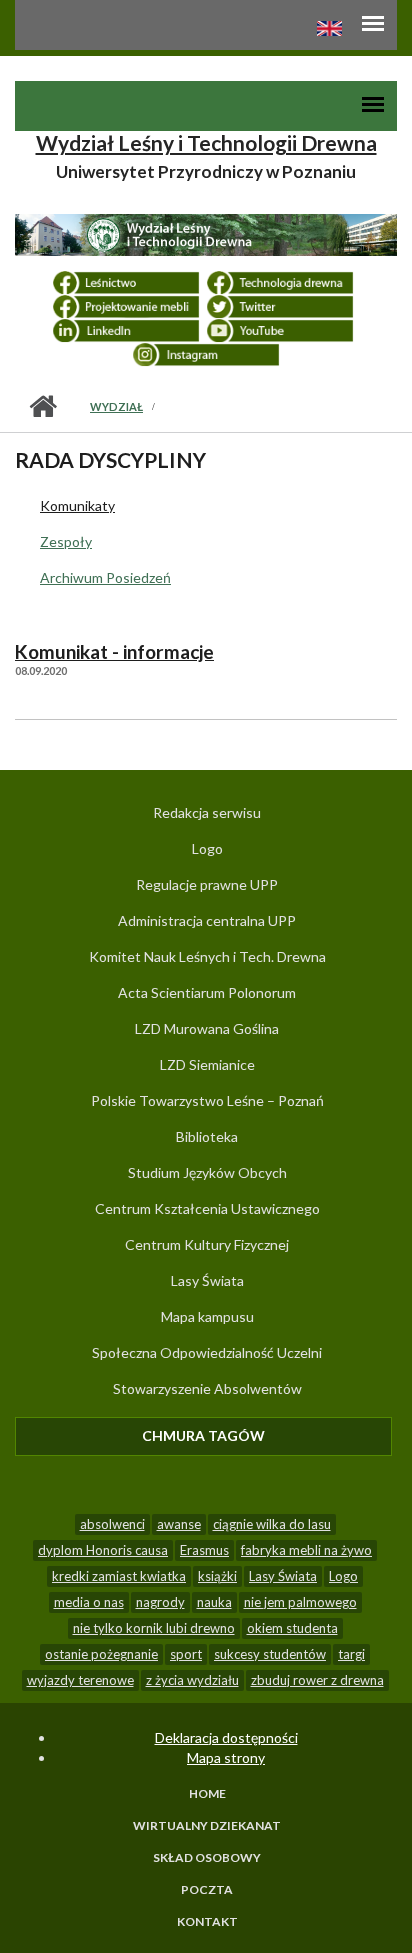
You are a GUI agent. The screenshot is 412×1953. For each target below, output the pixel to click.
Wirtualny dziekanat (207, 1826)
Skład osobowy (207, 1858)
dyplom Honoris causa (103, 1550)
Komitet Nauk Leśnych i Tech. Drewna (207, 956)
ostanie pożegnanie (101, 1654)
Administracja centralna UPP (207, 920)
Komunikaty (77, 505)
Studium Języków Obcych (207, 1172)
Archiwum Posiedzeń (105, 577)
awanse (179, 1524)
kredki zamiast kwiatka (119, 1576)
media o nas (89, 1602)
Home (207, 1794)
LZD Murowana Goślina (207, 1028)
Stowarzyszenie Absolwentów (207, 1388)
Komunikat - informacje (114, 652)
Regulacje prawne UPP (207, 884)
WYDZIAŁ (116, 406)
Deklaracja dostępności (226, 1737)
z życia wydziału (192, 1680)
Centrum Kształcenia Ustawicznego (207, 1208)
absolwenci (112, 1524)
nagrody (160, 1602)
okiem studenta (292, 1628)
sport (186, 1654)
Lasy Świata (207, 1280)
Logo (207, 848)
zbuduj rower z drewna (317, 1680)
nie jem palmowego (300, 1602)
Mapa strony (226, 1757)
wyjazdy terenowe (80, 1680)
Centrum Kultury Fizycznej (207, 1244)
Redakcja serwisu (207, 812)
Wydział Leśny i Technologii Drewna (206, 142)
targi (351, 1654)
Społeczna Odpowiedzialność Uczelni (207, 1352)
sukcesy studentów (270, 1654)
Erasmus (204, 1550)
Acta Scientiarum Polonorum (207, 992)
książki (217, 1576)
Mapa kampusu (207, 1316)
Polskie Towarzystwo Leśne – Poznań (207, 1100)
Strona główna (42, 407)
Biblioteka (207, 1136)
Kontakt (207, 1922)
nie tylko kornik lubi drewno (154, 1628)
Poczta (207, 1890)
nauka (214, 1602)
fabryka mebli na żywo (306, 1550)
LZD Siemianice (207, 1064)
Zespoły (66, 541)
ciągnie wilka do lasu (272, 1524)
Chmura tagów (267, 1435)
